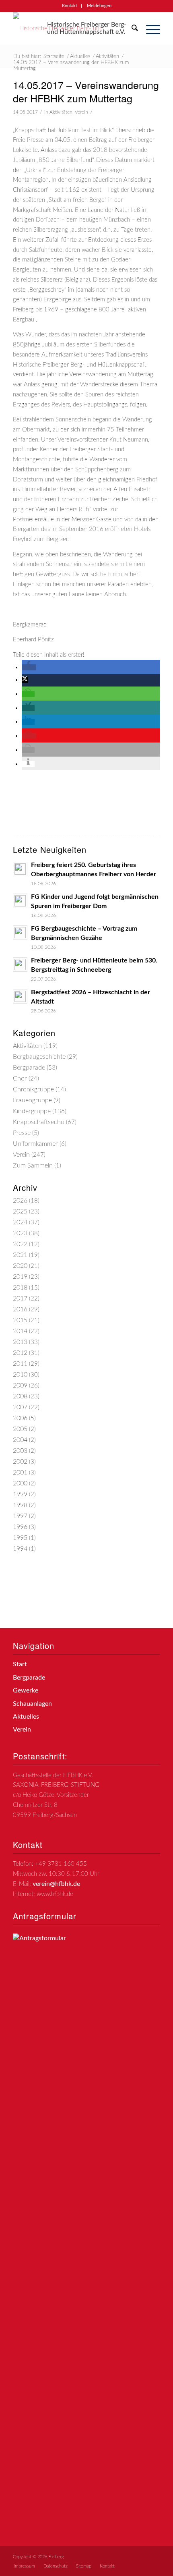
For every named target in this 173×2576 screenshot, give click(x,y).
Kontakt (70, 6)
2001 (20, 1473)
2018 (20, 1288)
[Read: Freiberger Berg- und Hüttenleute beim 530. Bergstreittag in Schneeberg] (20, 964)
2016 (20, 1309)
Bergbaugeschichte (39, 1057)
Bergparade (29, 1068)
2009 (20, 1385)
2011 (20, 1364)
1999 (20, 1494)
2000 (20, 1483)
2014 (20, 1331)
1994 (20, 1549)
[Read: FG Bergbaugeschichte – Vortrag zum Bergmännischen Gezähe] (20, 933)
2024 (20, 1222)
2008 (20, 1396)
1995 (20, 1538)
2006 (20, 1418)
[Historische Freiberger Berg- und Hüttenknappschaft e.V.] (72, 29)
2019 (20, 1277)
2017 (20, 1298)
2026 (20, 1201)
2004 (20, 1440)
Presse (22, 1133)
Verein (81, 112)
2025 (20, 1211)
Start (20, 1664)
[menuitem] (70, 6)
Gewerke (26, 1690)
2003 (20, 1451)
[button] (29, 667)
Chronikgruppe (33, 1089)
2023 (20, 1233)
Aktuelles (26, 1717)
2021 (20, 1255)
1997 (20, 1516)
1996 (20, 1527)
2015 (20, 1320)
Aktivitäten (61, 112)
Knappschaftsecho (39, 1122)
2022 (20, 1244)
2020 (20, 1266)
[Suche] (131, 29)
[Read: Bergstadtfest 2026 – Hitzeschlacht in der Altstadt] (20, 996)
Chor (20, 1079)
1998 (20, 1505)
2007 (20, 1407)
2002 (20, 1462)
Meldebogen (99, 6)
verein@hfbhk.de (56, 1884)
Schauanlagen (32, 1704)
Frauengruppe (32, 1100)
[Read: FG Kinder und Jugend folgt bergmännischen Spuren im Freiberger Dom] (20, 901)
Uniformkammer (35, 1144)
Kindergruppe (32, 1111)
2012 (20, 1353)
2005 (20, 1429)
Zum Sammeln (33, 1166)
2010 (20, 1375)
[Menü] (149, 29)
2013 (20, 1342)
